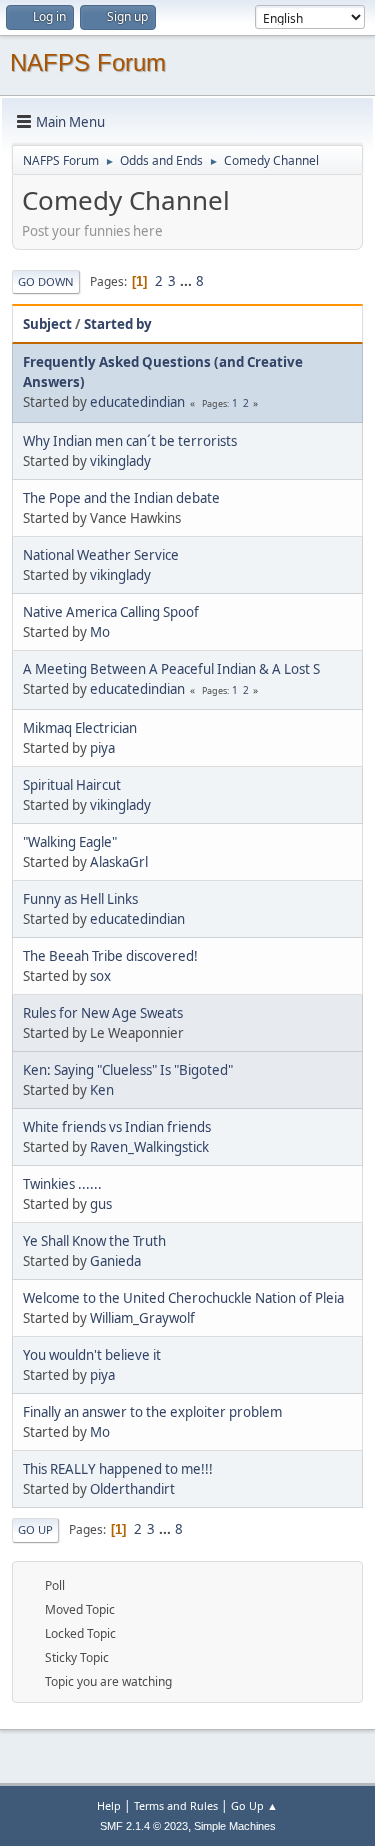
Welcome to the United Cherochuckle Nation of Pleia (183, 1298)
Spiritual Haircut (72, 785)
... (187, 281)
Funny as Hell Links (80, 899)
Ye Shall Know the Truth (94, 1241)
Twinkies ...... (62, 1184)
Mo (100, 632)
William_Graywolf (142, 1318)
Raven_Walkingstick (149, 1147)
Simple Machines (235, 1826)
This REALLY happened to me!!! (118, 1469)
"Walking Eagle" (70, 842)
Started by (118, 324)
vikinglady (120, 461)
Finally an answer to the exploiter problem (152, 1412)
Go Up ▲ (254, 1805)
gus (101, 1204)
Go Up (35, 1529)
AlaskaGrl (119, 862)
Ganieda (115, 1261)
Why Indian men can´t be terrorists (130, 441)
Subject (47, 324)
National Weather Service (101, 555)
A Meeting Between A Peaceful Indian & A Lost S (171, 669)
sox (100, 976)
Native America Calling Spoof (111, 612)
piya (102, 748)
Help (109, 1805)
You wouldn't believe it (92, 1355)
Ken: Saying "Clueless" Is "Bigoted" (128, 1070)
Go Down (46, 281)
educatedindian (137, 402)
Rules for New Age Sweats (103, 1013)
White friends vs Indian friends (117, 1127)
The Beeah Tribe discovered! (110, 956)
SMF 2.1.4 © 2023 (144, 1826)
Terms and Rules (176, 1805)
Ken (102, 1090)
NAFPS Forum (88, 62)
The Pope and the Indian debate (121, 498)
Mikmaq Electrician (80, 728)
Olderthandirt (132, 1489)
